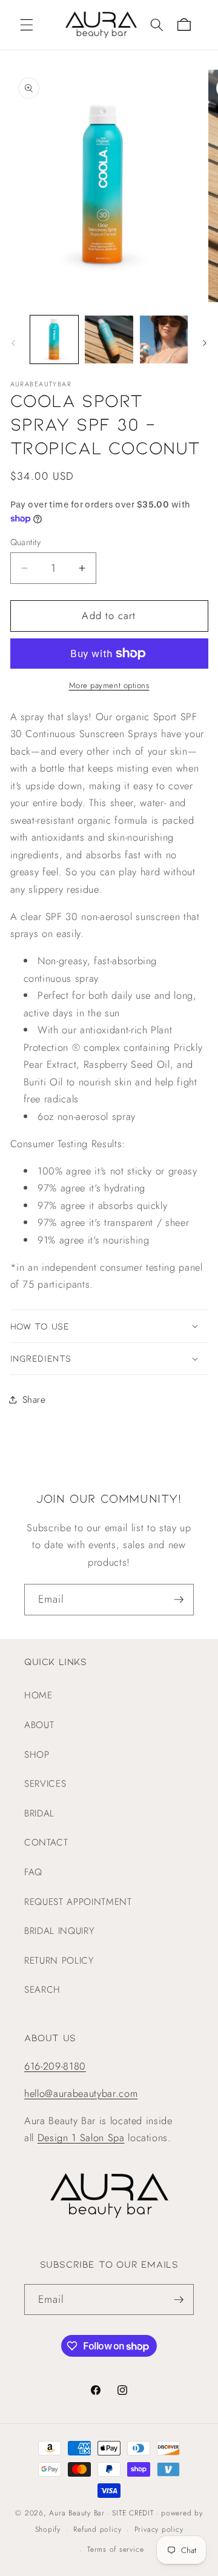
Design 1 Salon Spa (81, 2137)
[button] (27, 25)
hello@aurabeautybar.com (81, 2093)
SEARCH (42, 1990)
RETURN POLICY (59, 1961)
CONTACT (46, 1843)
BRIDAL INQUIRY (59, 1931)
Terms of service (115, 2549)
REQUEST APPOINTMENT (78, 1902)
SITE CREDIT (133, 2513)
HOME (38, 1695)
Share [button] (34, 1400)
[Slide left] (13, 343)
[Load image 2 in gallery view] (109, 340)
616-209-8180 (55, 2066)
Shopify (48, 2530)
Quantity (26, 542)
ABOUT (39, 1725)
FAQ (33, 1872)
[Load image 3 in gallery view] (164, 340)
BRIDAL (39, 1813)
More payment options (109, 685)
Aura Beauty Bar (77, 2513)
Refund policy (97, 2529)
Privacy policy (159, 2529)
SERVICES (45, 1784)
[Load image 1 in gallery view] (54, 340)
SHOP (37, 1755)
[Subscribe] (179, 1600)
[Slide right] (205, 343)
